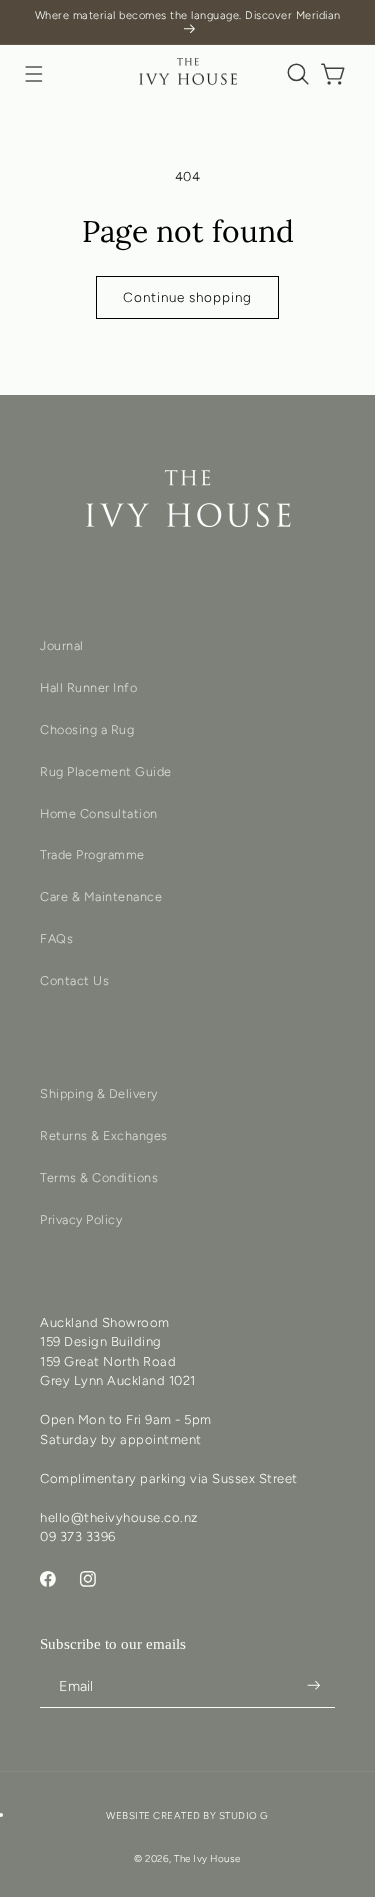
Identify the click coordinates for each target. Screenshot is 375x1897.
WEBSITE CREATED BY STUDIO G (187, 1815)
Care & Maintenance (101, 896)
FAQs (56, 938)
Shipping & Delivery (99, 1093)
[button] (34, 74)
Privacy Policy (81, 1219)
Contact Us (74, 980)
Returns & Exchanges (104, 1135)
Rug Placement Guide (106, 771)
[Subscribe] (314, 1685)
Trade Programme (92, 854)
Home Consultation (99, 813)
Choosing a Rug (87, 729)
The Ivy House (207, 1858)
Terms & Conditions (99, 1177)
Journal (62, 645)
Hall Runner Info (88, 687)
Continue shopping (187, 297)
